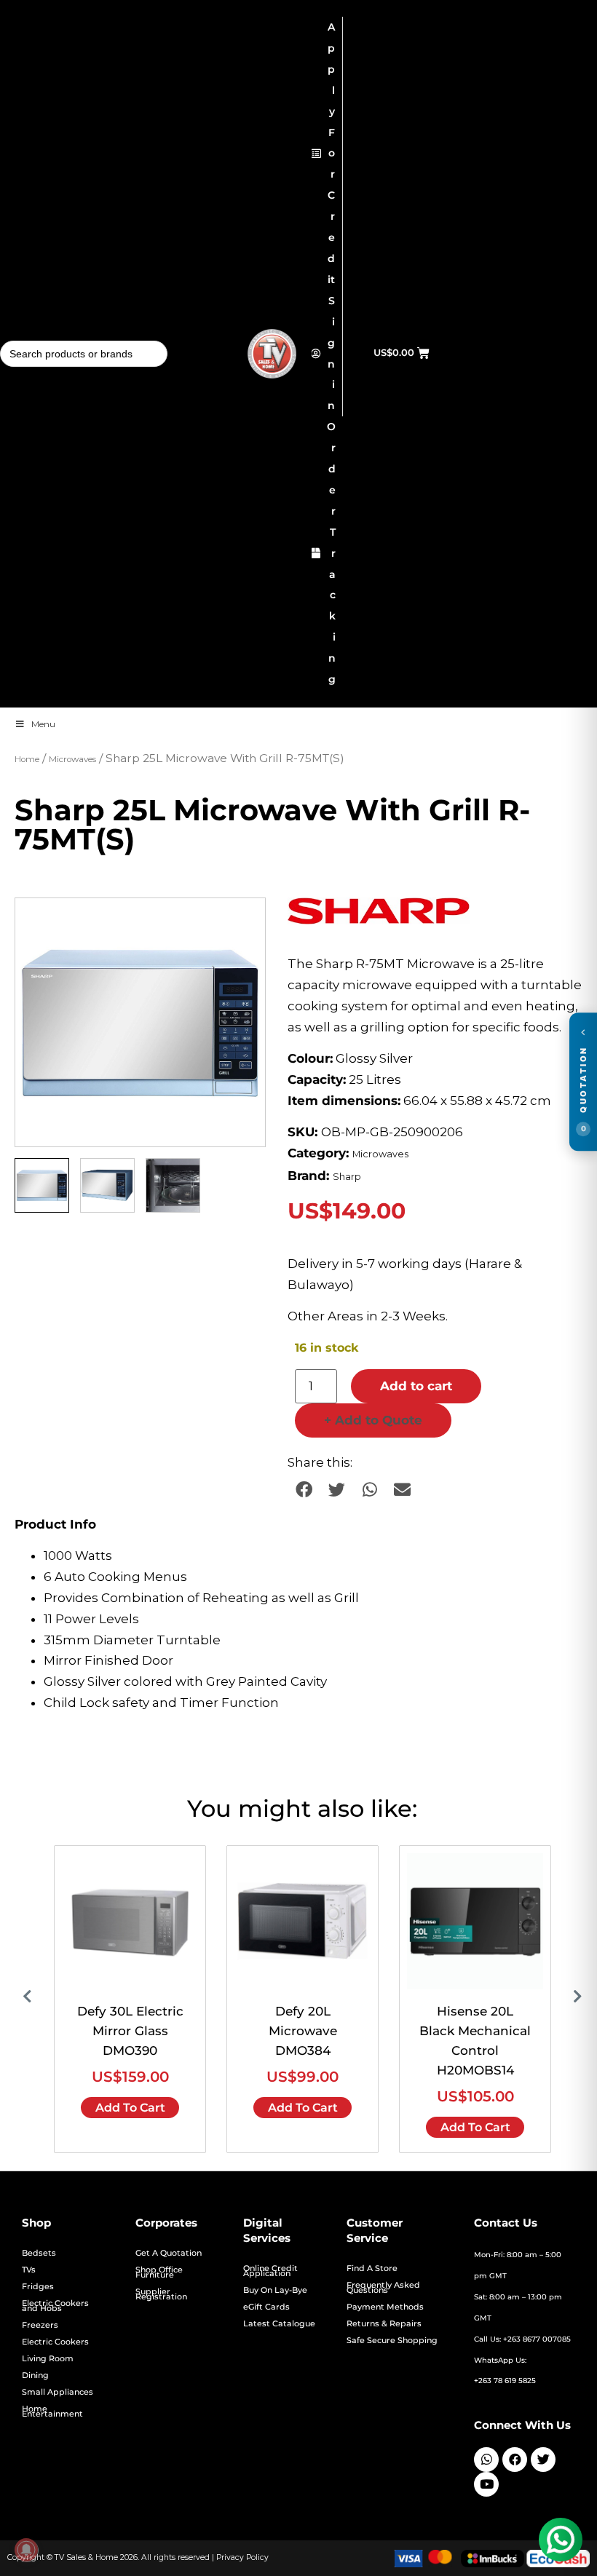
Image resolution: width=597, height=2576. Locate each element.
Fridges (38, 2287)
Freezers (40, 2325)
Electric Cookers (55, 2342)
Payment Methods (385, 2307)
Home (27, 759)
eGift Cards (266, 2307)
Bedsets (39, 2253)
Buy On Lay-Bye (275, 2290)
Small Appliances (58, 2392)
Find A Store (372, 2268)
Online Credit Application (270, 2271)
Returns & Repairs (384, 2324)
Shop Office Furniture (159, 2272)
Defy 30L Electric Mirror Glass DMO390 (130, 2031)
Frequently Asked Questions (383, 2288)
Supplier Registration (161, 2294)
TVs (29, 2270)
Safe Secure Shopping (392, 2341)
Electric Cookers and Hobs (55, 2306)
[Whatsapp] (486, 2460)
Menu (43, 724)
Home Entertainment (52, 2411)
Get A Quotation (169, 2253)
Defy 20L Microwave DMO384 (303, 2031)
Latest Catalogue (279, 2324)
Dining (35, 2375)
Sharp (347, 1177)
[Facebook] (515, 2460)
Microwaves (72, 759)
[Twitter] (543, 2460)
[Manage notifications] (26, 2550)
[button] (240, 923)
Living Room (48, 2359)
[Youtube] (486, 2484)
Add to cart (416, 1386)
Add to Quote (373, 1420)
